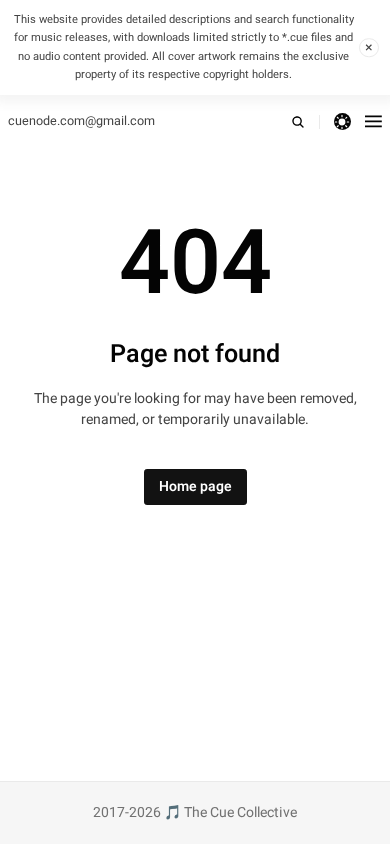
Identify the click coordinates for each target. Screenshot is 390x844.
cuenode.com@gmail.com (81, 121)
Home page (195, 486)
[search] (305, 122)
